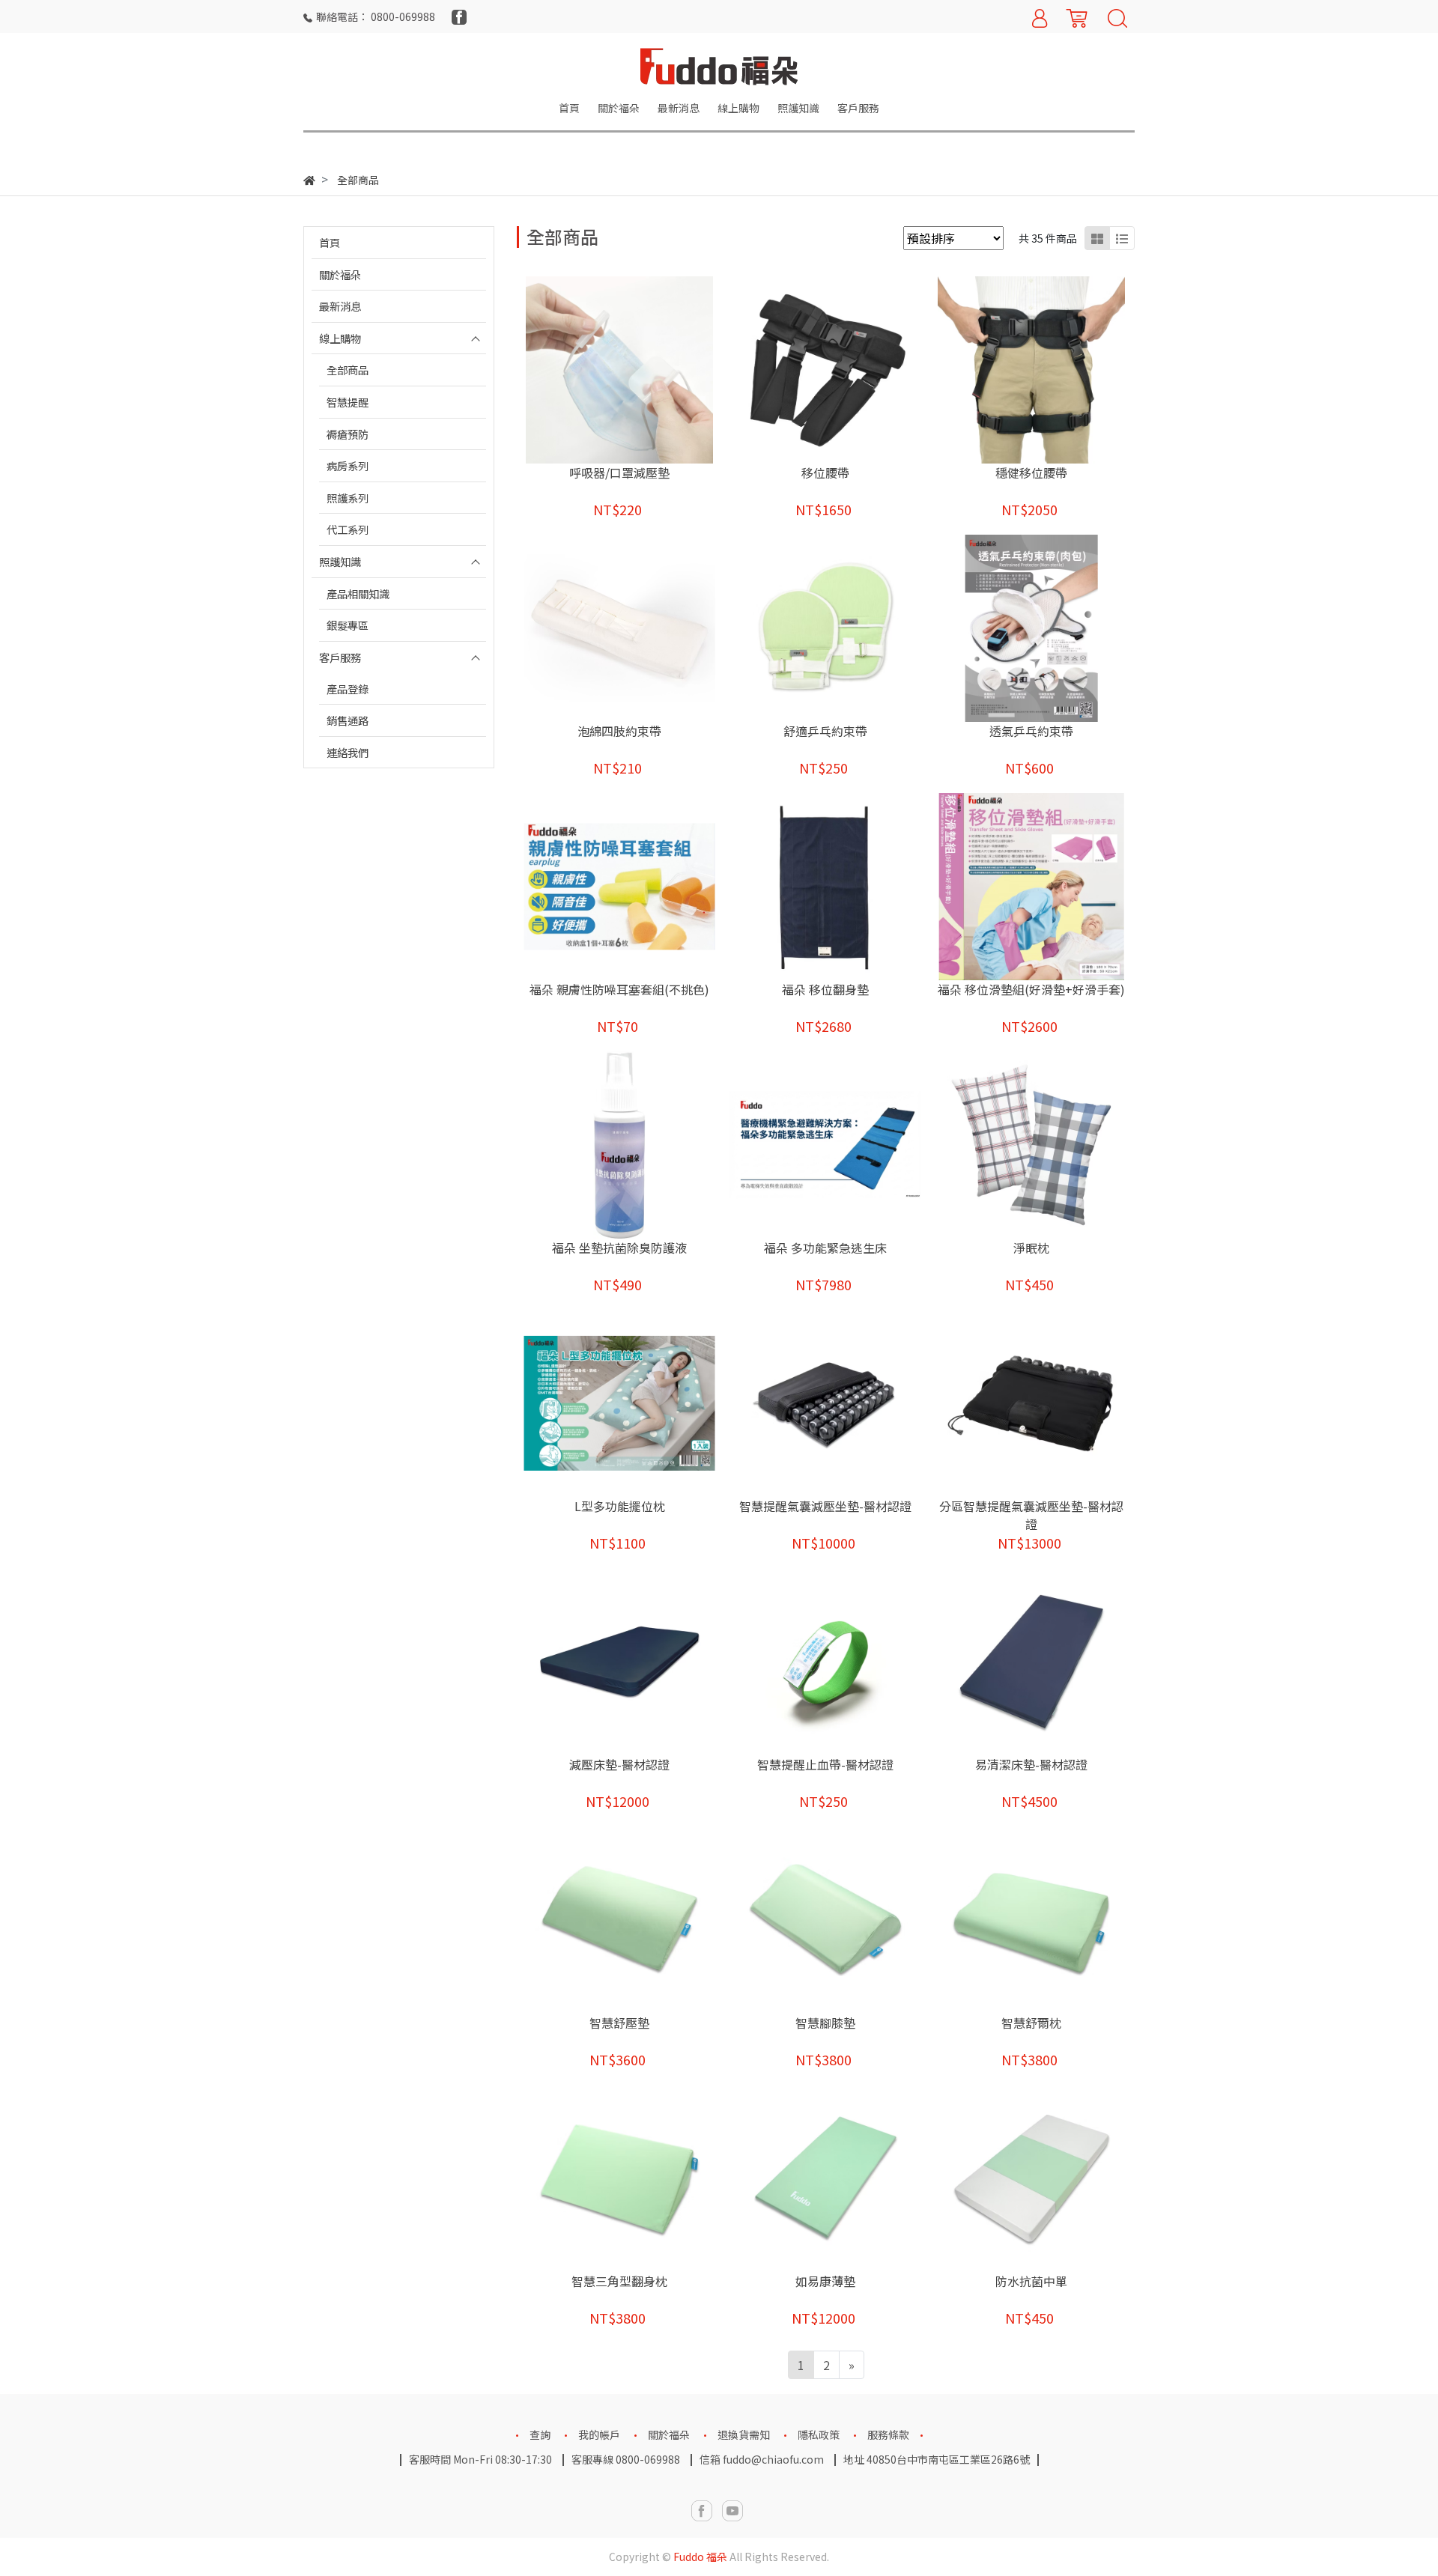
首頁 (330, 242)
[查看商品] (599, 370)
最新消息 (340, 306)
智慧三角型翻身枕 (619, 2281)
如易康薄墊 (825, 2281)
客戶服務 (340, 657)
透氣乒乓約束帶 (1031, 731)
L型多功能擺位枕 (620, 1506)
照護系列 (348, 498)
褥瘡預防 (348, 434)
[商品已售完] (640, 1661)
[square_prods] (1097, 238)
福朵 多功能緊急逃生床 (825, 1248)
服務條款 (888, 2434)
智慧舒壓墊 (619, 2023)
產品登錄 (348, 689)
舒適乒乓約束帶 (825, 731)
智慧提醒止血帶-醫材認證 (825, 1764)
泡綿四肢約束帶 (619, 731)
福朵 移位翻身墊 (825, 989)
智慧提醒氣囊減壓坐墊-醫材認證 (825, 1506)
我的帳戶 (599, 2434)
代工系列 (348, 529)
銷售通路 (348, 720)
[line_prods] (1122, 238)
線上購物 (340, 338)
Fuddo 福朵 (700, 2557)
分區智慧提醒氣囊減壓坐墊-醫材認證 (1031, 1515)
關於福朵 (340, 274)
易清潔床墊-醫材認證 (1031, 1764)
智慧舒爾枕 (1031, 2023)
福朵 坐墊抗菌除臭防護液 (619, 1248)
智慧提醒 (348, 402)
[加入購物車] (640, 370)
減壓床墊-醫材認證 (619, 1764)
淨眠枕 (1031, 1248)
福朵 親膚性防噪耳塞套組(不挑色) (619, 989)
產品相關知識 (358, 593)
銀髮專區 (348, 625)
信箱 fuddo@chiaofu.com (762, 2459)
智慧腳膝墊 (825, 2023)
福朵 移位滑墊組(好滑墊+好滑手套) (1031, 989)
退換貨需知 (744, 2434)
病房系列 (348, 465)
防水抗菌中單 (1031, 2281)
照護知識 (340, 561)
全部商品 (348, 370)
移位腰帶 (825, 473)
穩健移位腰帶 (1031, 473)
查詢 (540, 2434)
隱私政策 (819, 2434)
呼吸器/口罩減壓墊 (619, 473)
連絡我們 (348, 752)
